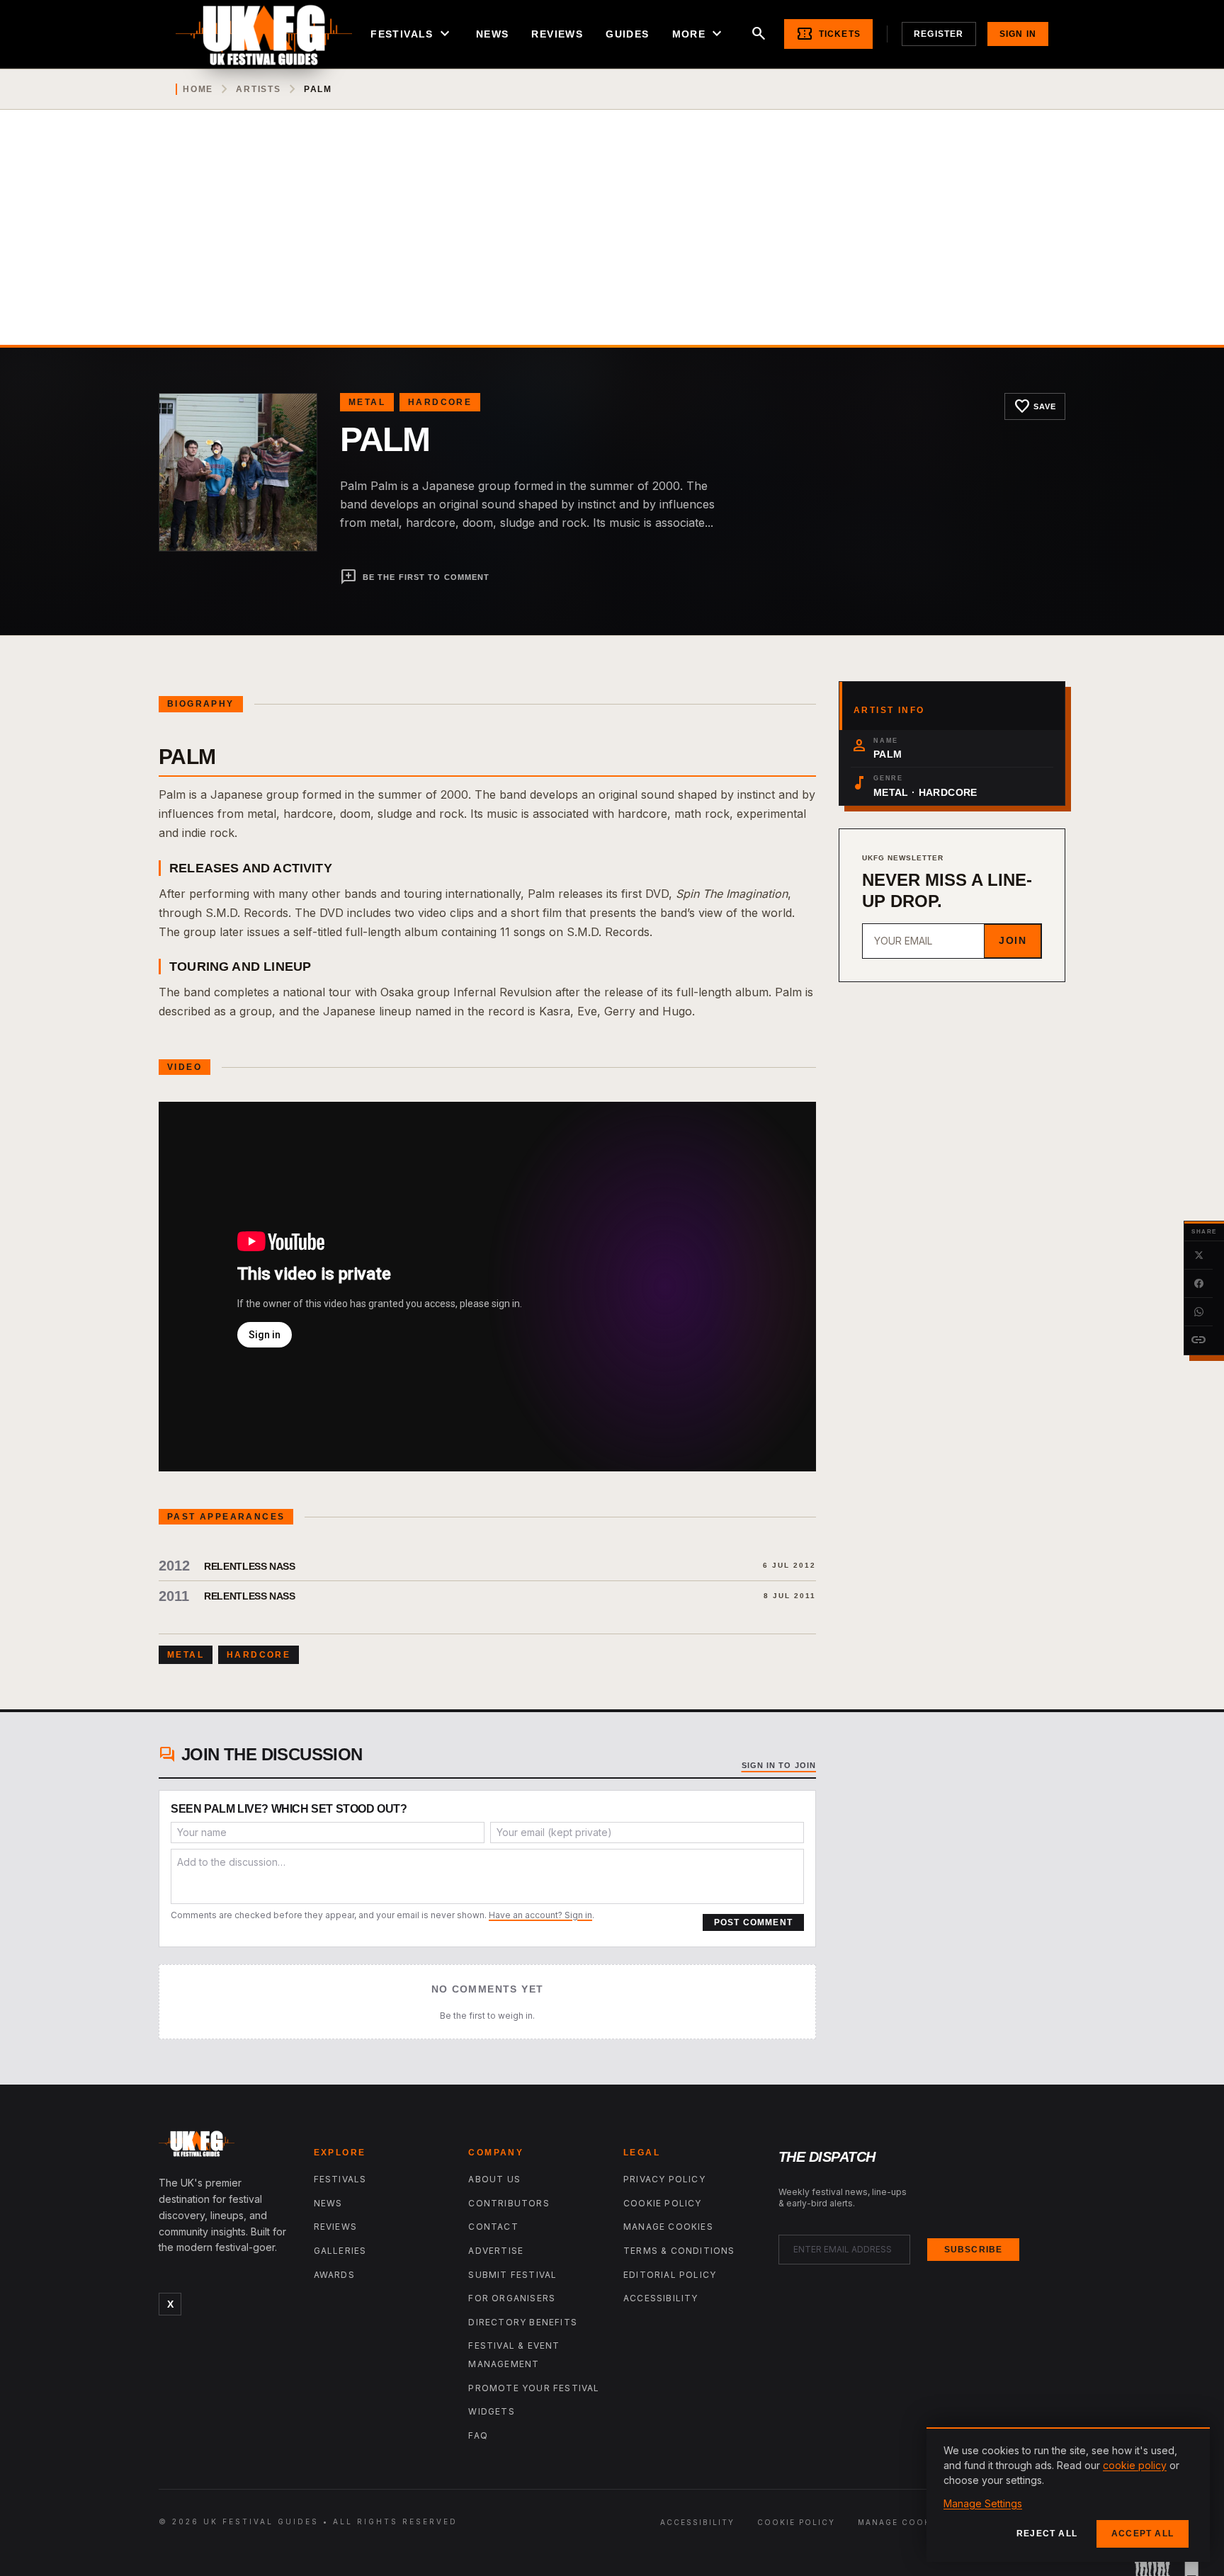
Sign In (1018, 34)
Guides (627, 34)
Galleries (340, 2251)
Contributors (509, 2203)
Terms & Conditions (679, 2251)
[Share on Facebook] (1198, 1284)
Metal (367, 402)
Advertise (496, 2251)
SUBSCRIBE (974, 2250)
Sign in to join (779, 1765)
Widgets (491, 2411)
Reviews (557, 34)
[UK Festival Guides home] (225, 2147)
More (699, 34)
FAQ (478, 2435)
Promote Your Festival (534, 2388)
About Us (494, 2179)
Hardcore (440, 402)
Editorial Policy (670, 2275)
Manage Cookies (668, 2227)
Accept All (1143, 2534)
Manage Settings (983, 2503)
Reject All (1047, 2534)
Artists (259, 89)
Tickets (828, 34)
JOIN (1013, 940)
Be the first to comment (415, 577)
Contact (493, 2227)
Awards (334, 2275)
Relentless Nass (250, 1566)
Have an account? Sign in (540, 1915)
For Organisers (512, 2298)
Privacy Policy (664, 2179)
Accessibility (661, 2298)
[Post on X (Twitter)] (1198, 1255)
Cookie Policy (663, 2203)
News (493, 34)
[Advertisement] (612, 239)
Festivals (412, 34)
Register (939, 34)
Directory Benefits (523, 2322)
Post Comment (753, 1922)
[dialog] (1068, 2495)
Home (198, 89)
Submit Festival (512, 2275)
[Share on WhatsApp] (1198, 1312)
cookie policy (1135, 2465)
